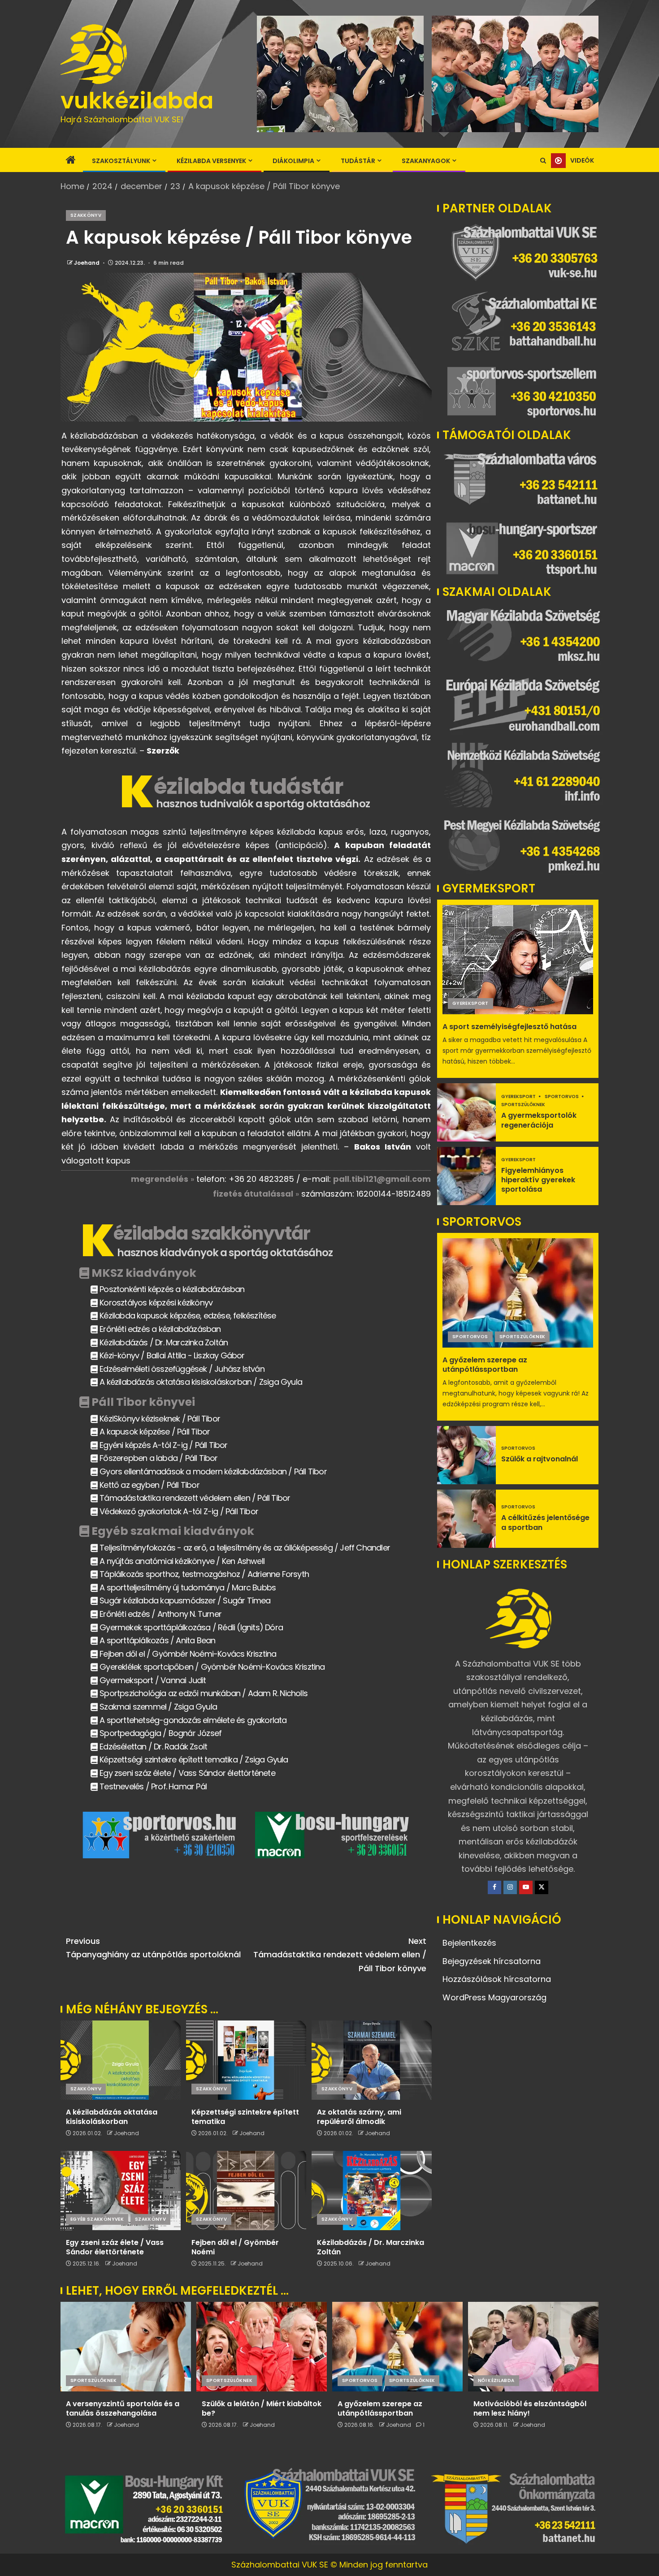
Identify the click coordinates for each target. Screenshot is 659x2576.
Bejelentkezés (469, 1943)
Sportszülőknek (523, 1105)
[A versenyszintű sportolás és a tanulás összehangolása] (126, 2347)
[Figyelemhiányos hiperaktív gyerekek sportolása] (466, 1176)
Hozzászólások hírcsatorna (497, 1979)
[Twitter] (542, 1887)
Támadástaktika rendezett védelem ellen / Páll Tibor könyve (340, 1955)
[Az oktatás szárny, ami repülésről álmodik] (372, 2060)
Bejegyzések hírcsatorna (492, 1961)
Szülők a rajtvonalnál (540, 1459)
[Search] (543, 161)
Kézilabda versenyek (211, 161)
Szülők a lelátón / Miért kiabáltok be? (262, 2408)
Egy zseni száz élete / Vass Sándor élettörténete (115, 2247)
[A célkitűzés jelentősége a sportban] (466, 1519)
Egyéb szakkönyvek (97, 2219)
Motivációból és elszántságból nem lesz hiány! (530, 2408)
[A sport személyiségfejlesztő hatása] (518, 960)
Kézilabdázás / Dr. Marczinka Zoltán (371, 2247)
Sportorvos (562, 1096)
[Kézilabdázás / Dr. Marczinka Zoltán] (372, 2190)
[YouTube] (526, 1887)
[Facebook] (494, 1887)
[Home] (71, 161)
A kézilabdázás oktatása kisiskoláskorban (112, 2117)
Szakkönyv (86, 215)
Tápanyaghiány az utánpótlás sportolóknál (153, 1948)
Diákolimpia (293, 161)
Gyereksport (470, 1003)
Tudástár (358, 161)
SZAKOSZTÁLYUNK (121, 161)
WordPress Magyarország (494, 1997)
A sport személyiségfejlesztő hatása (509, 1027)
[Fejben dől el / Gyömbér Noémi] (246, 2190)
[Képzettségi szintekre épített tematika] (246, 2060)
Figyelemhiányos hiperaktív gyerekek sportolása (538, 1180)
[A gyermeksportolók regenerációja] (466, 1112)
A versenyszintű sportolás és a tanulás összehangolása (123, 2408)
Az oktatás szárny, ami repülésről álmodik (359, 2117)
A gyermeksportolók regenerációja (539, 1120)
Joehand (87, 263)
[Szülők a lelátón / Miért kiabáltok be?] (262, 2347)
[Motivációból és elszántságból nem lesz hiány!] (533, 2347)
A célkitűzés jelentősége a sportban (545, 1522)
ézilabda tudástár (248, 786)
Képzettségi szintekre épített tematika (245, 2117)
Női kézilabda (496, 2380)
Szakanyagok (426, 161)
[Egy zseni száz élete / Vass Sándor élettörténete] (121, 2190)
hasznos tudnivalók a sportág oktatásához (263, 804)
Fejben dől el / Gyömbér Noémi (235, 2247)
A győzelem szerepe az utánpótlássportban (485, 1365)
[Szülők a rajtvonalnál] (466, 1455)
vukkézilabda (137, 101)
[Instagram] (510, 1887)
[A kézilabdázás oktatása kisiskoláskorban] (121, 2060)
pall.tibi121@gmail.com (382, 1179)
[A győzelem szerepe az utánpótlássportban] (518, 1293)
